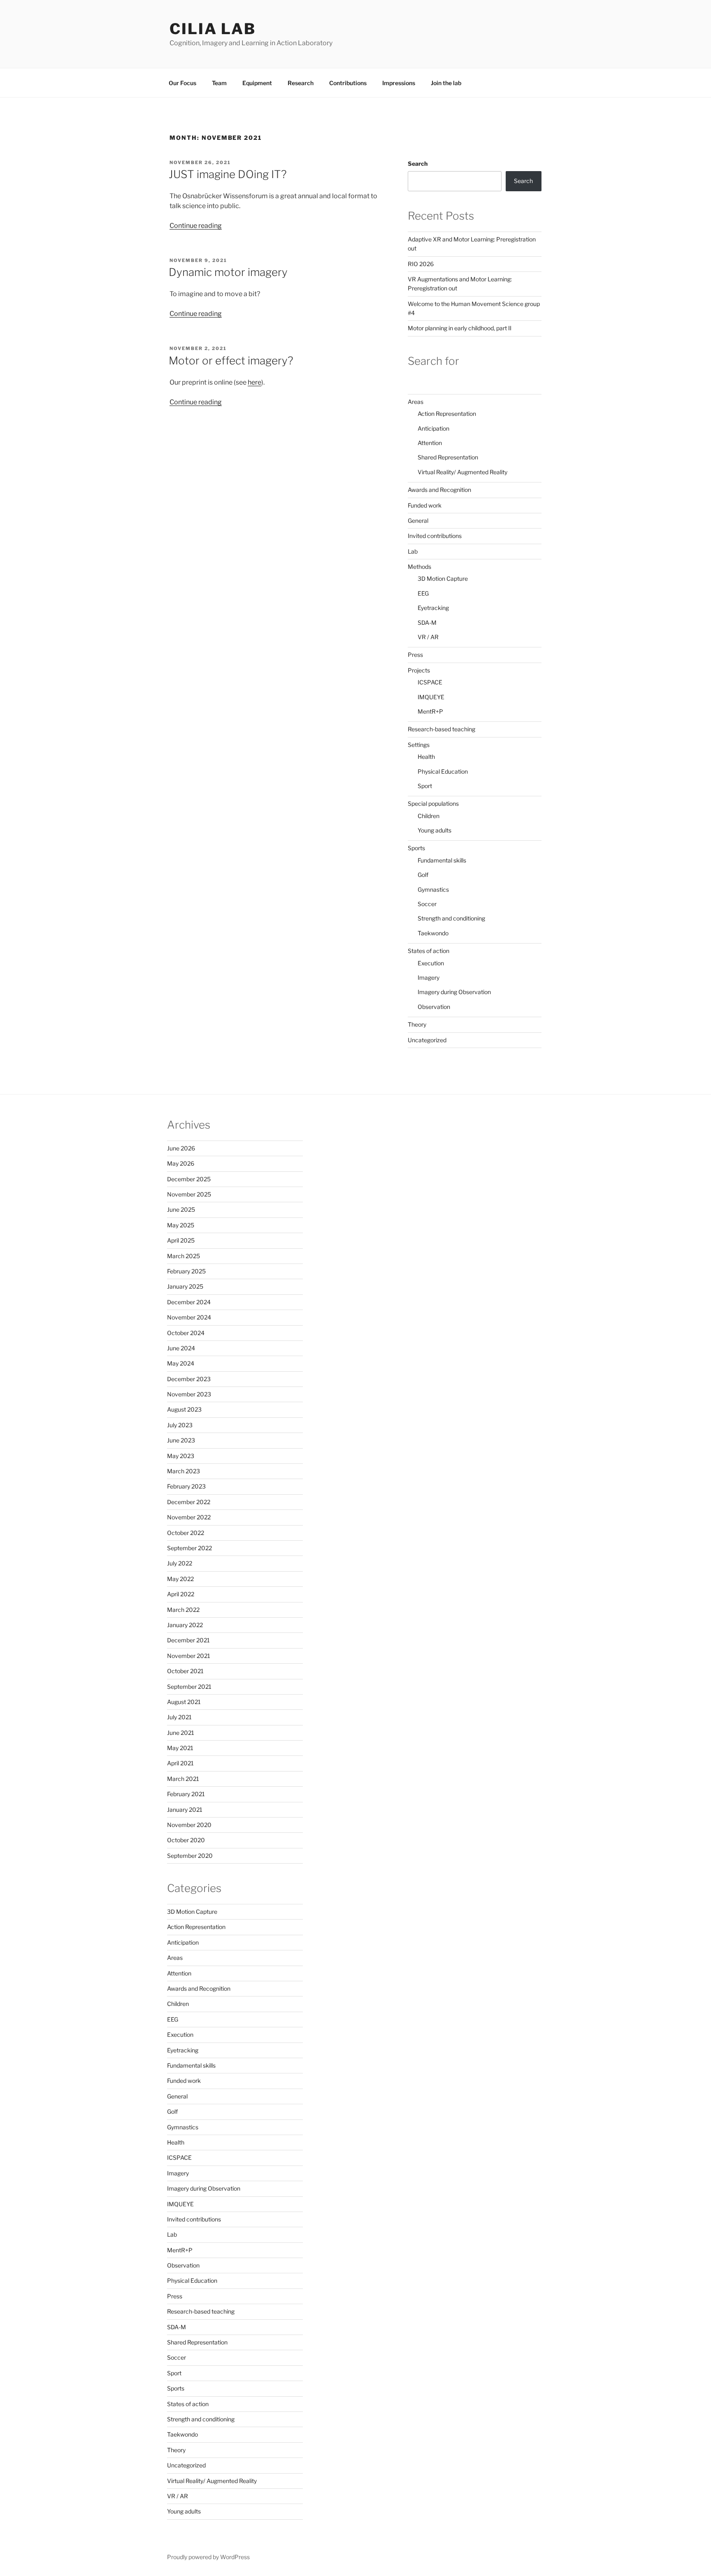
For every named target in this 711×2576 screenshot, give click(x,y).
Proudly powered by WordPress (208, 2557)
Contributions (348, 83)
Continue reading (196, 226)
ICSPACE (430, 682)
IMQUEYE (431, 697)
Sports (416, 848)
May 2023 (181, 1456)
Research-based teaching (441, 729)
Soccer (427, 904)
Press (415, 655)
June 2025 (181, 1209)
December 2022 (189, 1502)
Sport (425, 786)
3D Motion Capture (443, 578)
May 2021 (180, 1748)
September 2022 (189, 1548)
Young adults (434, 830)
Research (301, 83)
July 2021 (179, 1717)
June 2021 (181, 1733)
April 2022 (181, 1594)
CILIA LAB (213, 29)
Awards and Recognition (439, 490)
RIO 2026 (421, 264)
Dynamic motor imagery (228, 272)
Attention (430, 443)
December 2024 (189, 1302)
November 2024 (189, 1317)
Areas (416, 402)
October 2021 (185, 1671)
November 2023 (189, 1394)
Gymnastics (433, 889)
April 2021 (180, 1763)
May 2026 (181, 1163)
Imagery (429, 977)
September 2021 (189, 1687)
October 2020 (186, 1840)
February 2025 (186, 1271)
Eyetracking (433, 608)
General (418, 521)
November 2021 (189, 1656)
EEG (423, 593)
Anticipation (433, 428)
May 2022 (180, 1579)
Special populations (433, 803)
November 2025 (189, 1194)
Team (219, 83)
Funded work (425, 505)
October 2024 (186, 1333)
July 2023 (180, 1425)
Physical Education (443, 771)
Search (418, 163)
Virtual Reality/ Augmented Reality (462, 472)
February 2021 (186, 1794)
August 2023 (184, 1409)
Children (429, 816)
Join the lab (446, 83)
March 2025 (184, 1256)
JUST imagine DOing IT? (228, 174)
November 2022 (189, 1517)
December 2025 (189, 1179)
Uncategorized (427, 1040)
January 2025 (185, 1286)
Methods (419, 567)
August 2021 (184, 1702)
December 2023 (189, 1379)
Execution (431, 963)
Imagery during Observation (454, 992)
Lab (413, 551)
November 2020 (189, 1825)
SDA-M (427, 623)
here (254, 382)
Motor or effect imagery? (231, 361)
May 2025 (181, 1225)
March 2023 (184, 1471)
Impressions (399, 83)
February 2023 (186, 1486)
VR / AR (428, 637)
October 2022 (186, 1533)
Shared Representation (448, 457)
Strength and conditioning (451, 918)
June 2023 (181, 1440)
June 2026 (181, 1148)
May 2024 (181, 1363)
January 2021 (185, 1810)
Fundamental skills (442, 860)
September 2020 (190, 1856)
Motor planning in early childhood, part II (460, 328)
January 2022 (185, 1625)
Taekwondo (433, 933)
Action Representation (447, 414)
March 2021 (183, 1779)
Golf (423, 875)
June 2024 (181, 1348)
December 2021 (188, 1640)
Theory (417, 1024)
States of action (429, 951)
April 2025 (181, 1240)
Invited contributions (435, 536)
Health (426, 757)
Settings (419, 745)
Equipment (257, 83)
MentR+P (430, 711)
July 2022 (180, 1563)
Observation (434, 1007)
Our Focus (182, 83)
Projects (419, 670)
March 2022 (183, 1610)
